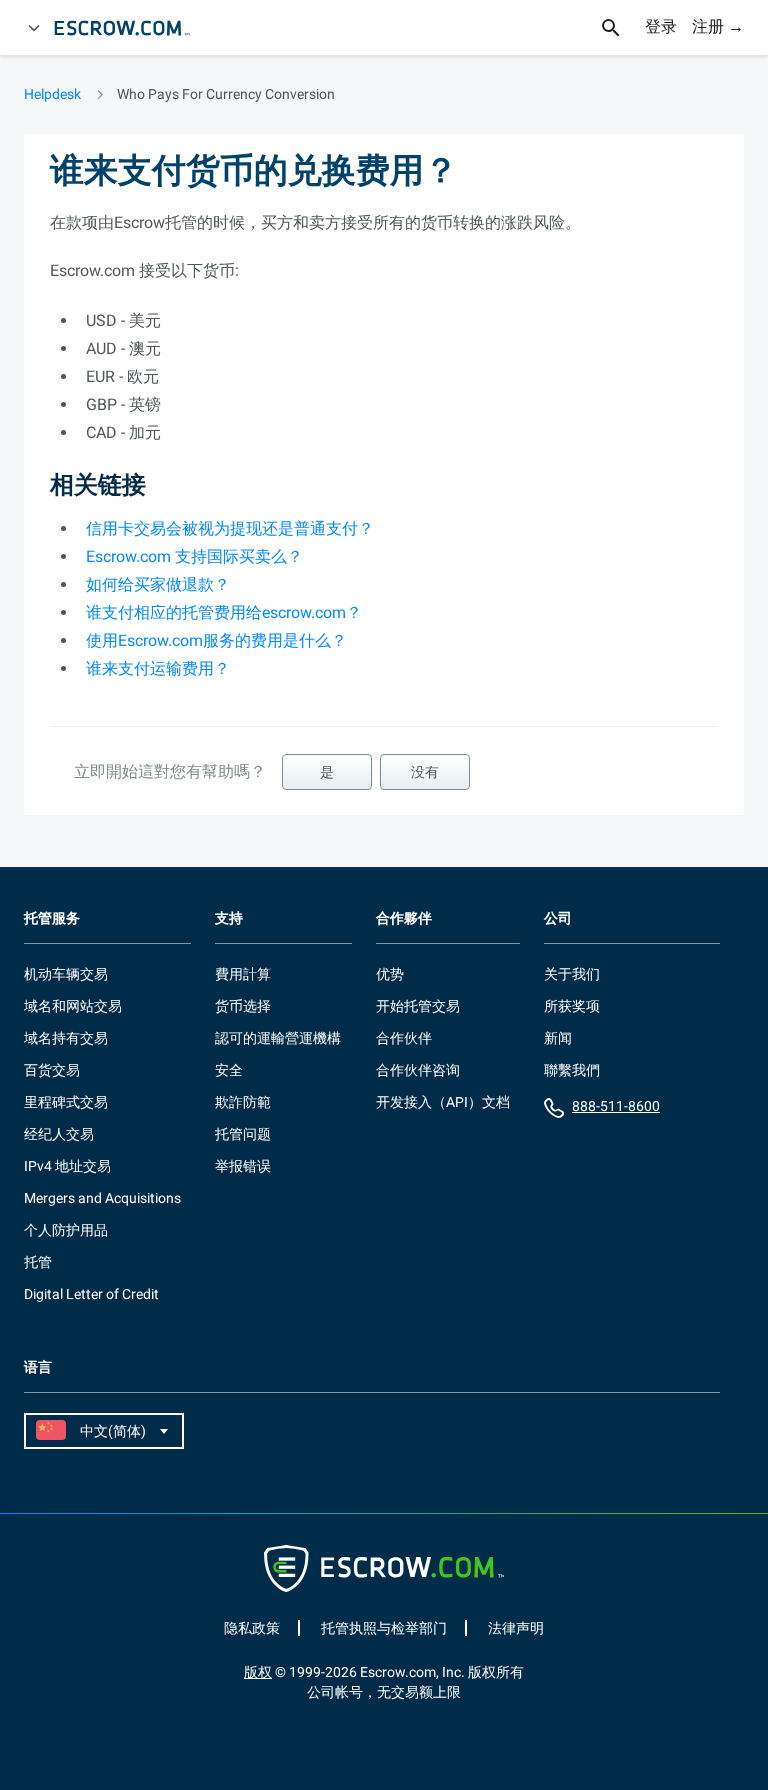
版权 (258, 1672)
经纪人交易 (59, 1134)
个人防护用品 (66, 1230)
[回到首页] (131, 28)
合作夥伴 (404, 918)
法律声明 (516, 1628)
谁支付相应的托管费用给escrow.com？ (224, 612)
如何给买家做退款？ (158, 584)
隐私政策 (252, 1628)
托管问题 (243, 1134)
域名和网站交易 (73, 1006)
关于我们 (572, 974)
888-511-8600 (616, 1106)
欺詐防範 (243, 1102)
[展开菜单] (34, 28)
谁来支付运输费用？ (158, 668)
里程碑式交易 (66, 1102)
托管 (38, 1262)
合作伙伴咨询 (418, 1070)
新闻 (558, 1038)
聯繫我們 (572, 1070)
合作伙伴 (404, 1038)
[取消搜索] (622, 28)
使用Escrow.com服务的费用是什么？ (216, 640)
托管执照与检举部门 (384, 1628)
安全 (229, 1070)
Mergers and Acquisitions (102, 1198)
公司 (558, 918)
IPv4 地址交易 (67, 1166)
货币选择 (243, 1006)
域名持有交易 (66, 1038)
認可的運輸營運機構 (278, 1038)
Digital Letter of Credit (91, 1294)
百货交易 (52, 1070)
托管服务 (52, 918)
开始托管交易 (418, 1006)
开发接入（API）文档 (443, 1102)
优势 (390, 974)
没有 (425, 772)
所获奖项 (572, 1006)
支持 (229, 918)
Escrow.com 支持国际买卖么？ (194, 556)
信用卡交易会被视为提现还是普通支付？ (230, 528)
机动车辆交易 (66, 974)
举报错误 (243, 1166)
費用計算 (243, 974)
